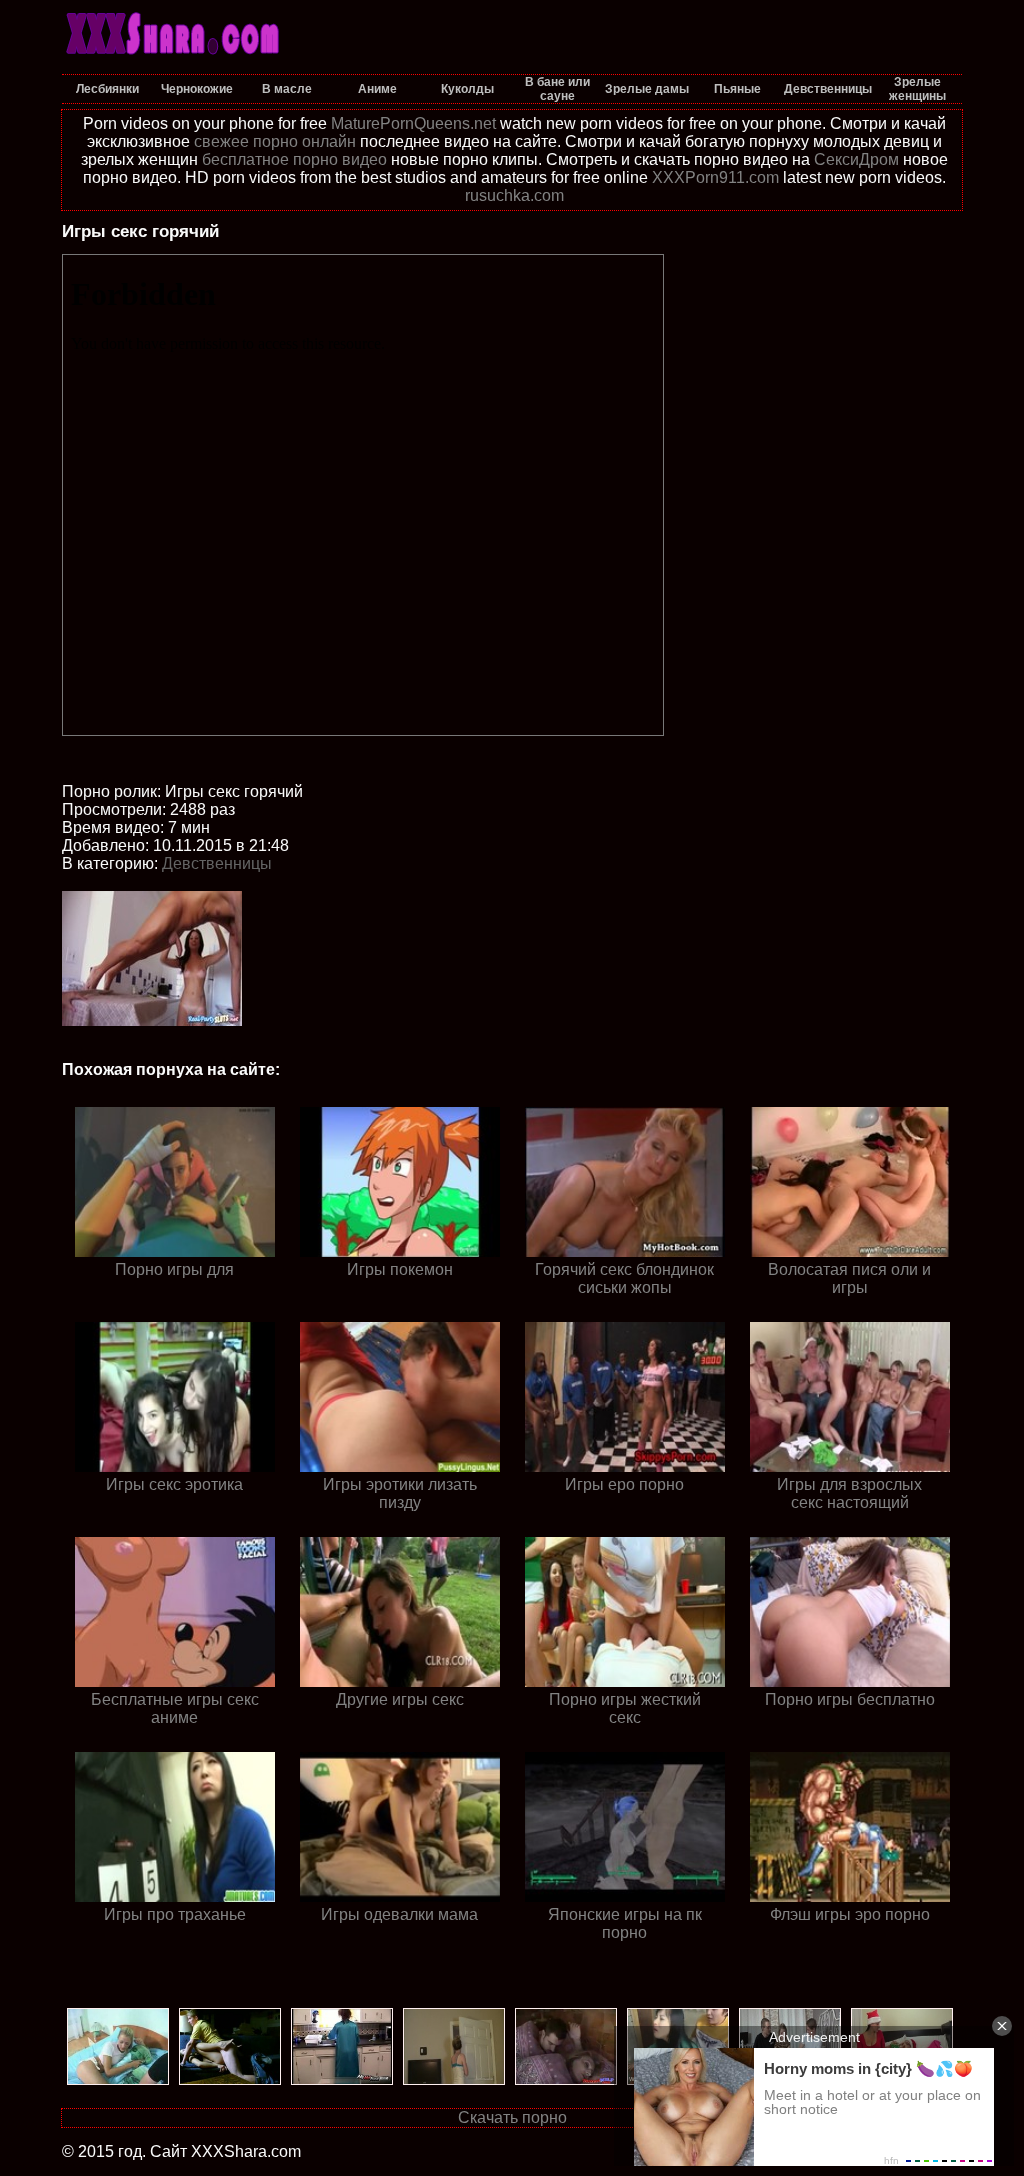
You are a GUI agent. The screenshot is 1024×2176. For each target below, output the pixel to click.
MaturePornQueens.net (413, 123)
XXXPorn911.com (715, 177)
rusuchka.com (514, 195)
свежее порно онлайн (275, 141)
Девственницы (217, 863)
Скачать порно (512, 2117)
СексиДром (856, 159)
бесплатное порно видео (294, 159)
